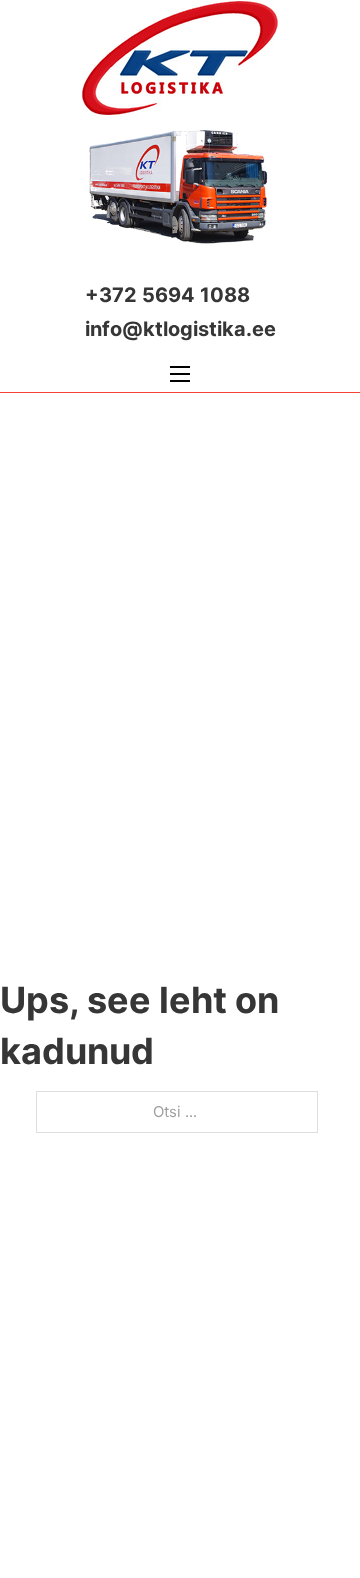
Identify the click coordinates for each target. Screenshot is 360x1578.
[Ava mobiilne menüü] (180, 374)
